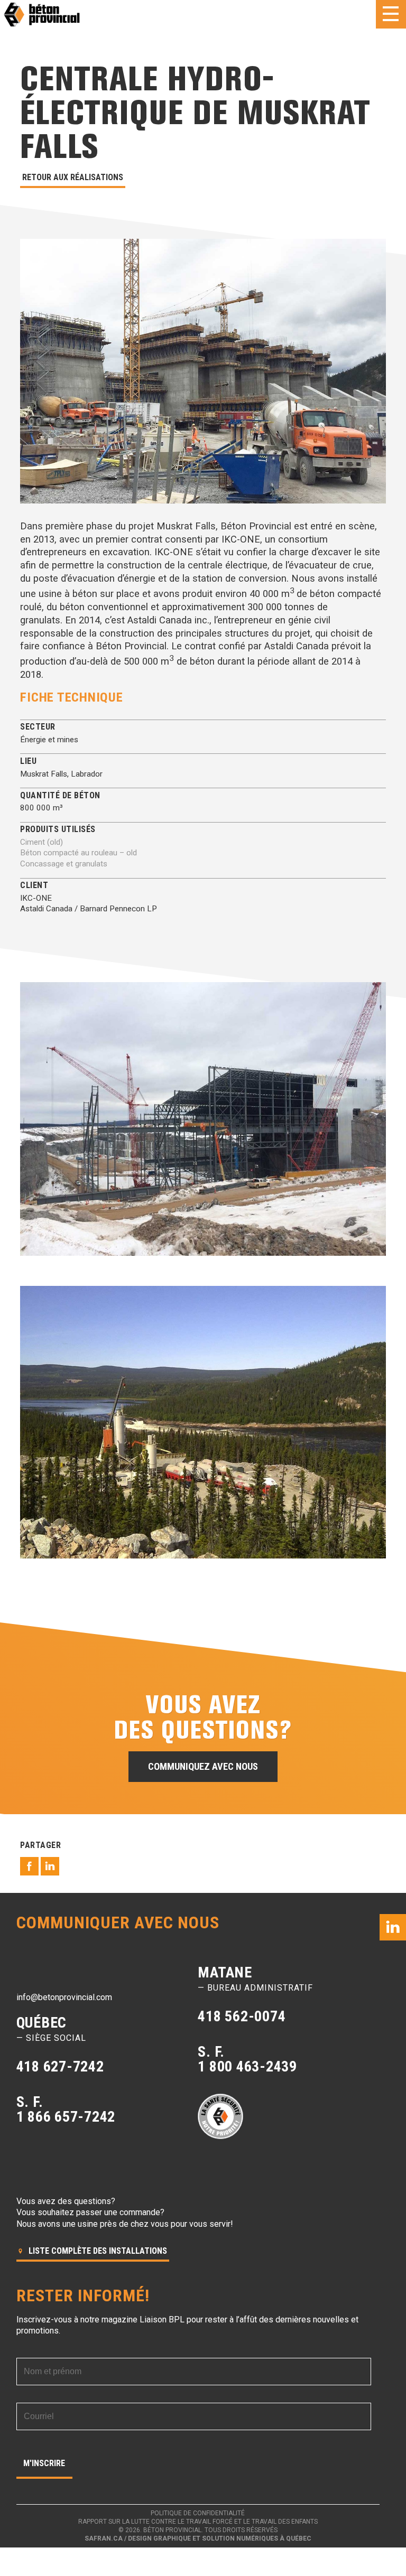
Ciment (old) (41, 842)
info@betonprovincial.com (64, 1997)
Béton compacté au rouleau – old (79, 853)
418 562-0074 (242, 2016)
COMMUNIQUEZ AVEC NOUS (203, 1766)
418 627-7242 (60, 2066)
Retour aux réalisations (73, 177)
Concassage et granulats (64, 864)
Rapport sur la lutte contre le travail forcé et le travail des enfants (198, 2522)
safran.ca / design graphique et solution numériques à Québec (198, 2538)
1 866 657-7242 (66, 2117)
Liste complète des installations (97, 2251)
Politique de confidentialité (198, 2513)
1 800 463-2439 (247, 2066)
